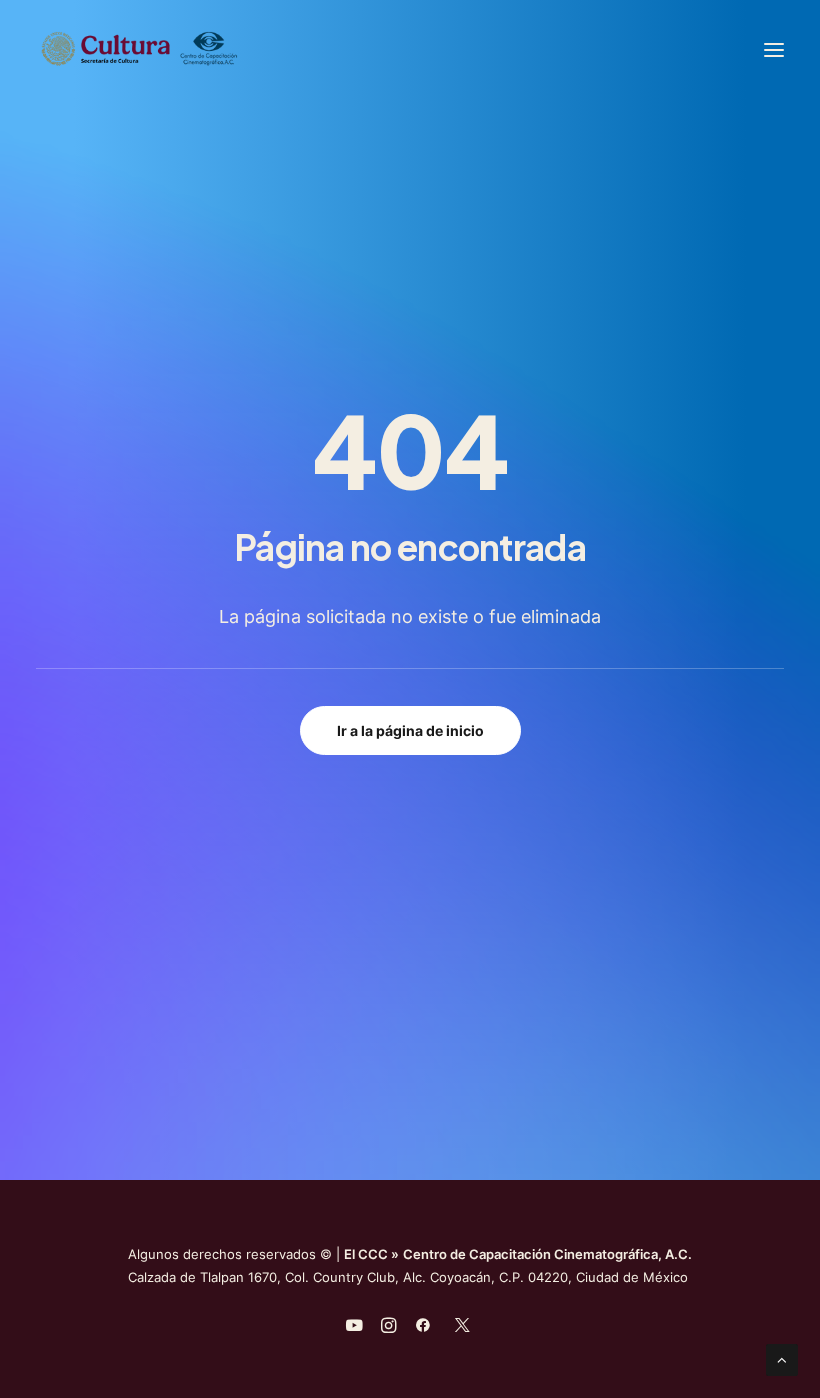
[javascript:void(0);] (388, 1328)
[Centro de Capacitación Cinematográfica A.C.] (188, 49)
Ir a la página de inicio (410, 730)
